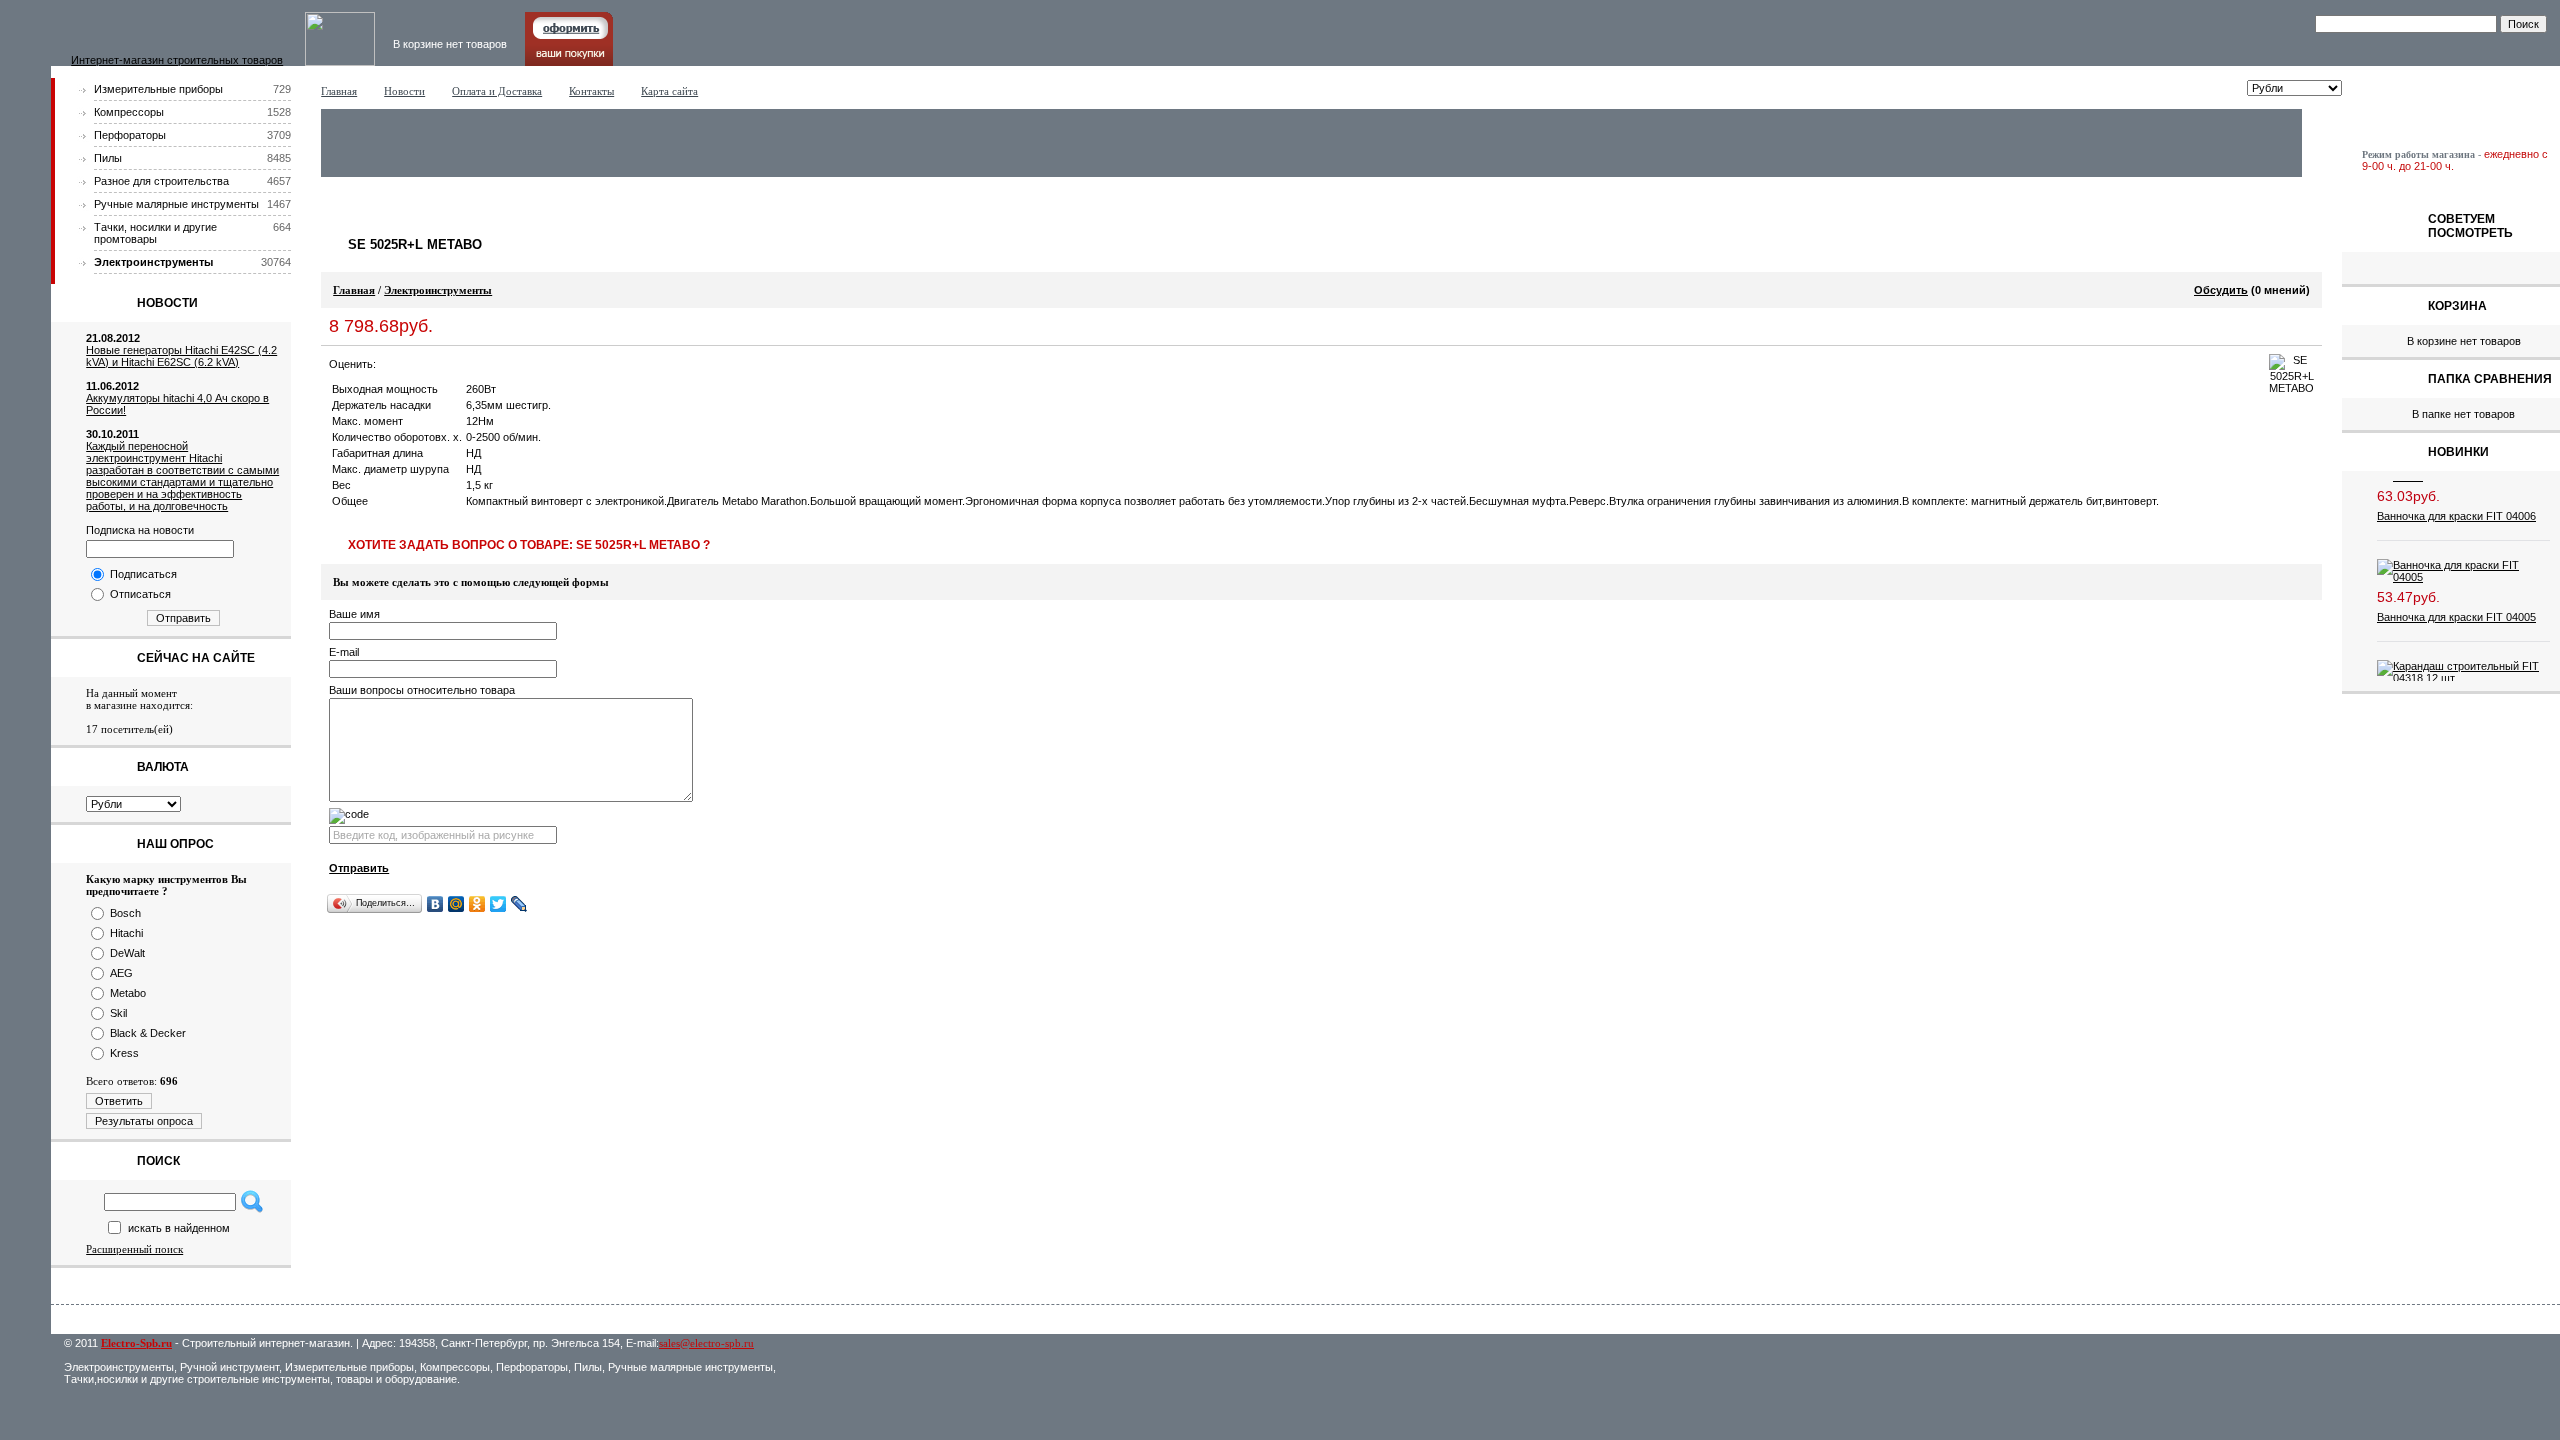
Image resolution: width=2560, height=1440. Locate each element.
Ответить (119, 1101)
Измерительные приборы (158, 89)
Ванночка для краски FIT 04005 (2456, 603)
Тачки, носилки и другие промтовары (155, 233)
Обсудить (2221, 290)
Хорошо (449, 364)
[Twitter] (498, 904)
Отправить (183, 618)
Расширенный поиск (134, 1249)
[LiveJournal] (519, 904)
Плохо (409, 364)
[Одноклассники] (477, 904)
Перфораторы (130, 135)
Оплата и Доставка (497, 91)
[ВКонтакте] (435, 904)
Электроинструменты (153, 262)
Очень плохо (389, 364)
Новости (404, 91)
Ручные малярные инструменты (176, 204)
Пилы (108, 158)
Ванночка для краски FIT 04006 (2456, 502)
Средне (429, 364)
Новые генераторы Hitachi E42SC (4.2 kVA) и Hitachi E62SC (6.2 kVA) (181, 356)
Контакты (591, 91)
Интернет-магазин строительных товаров (177, 60)
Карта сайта (669, 91)
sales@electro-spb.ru (706, 1343)
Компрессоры (129, 112)
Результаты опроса (144, 1121)
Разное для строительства (161, 181)
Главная (339, 91)
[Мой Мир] (456, 904)
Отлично (469, 364)
